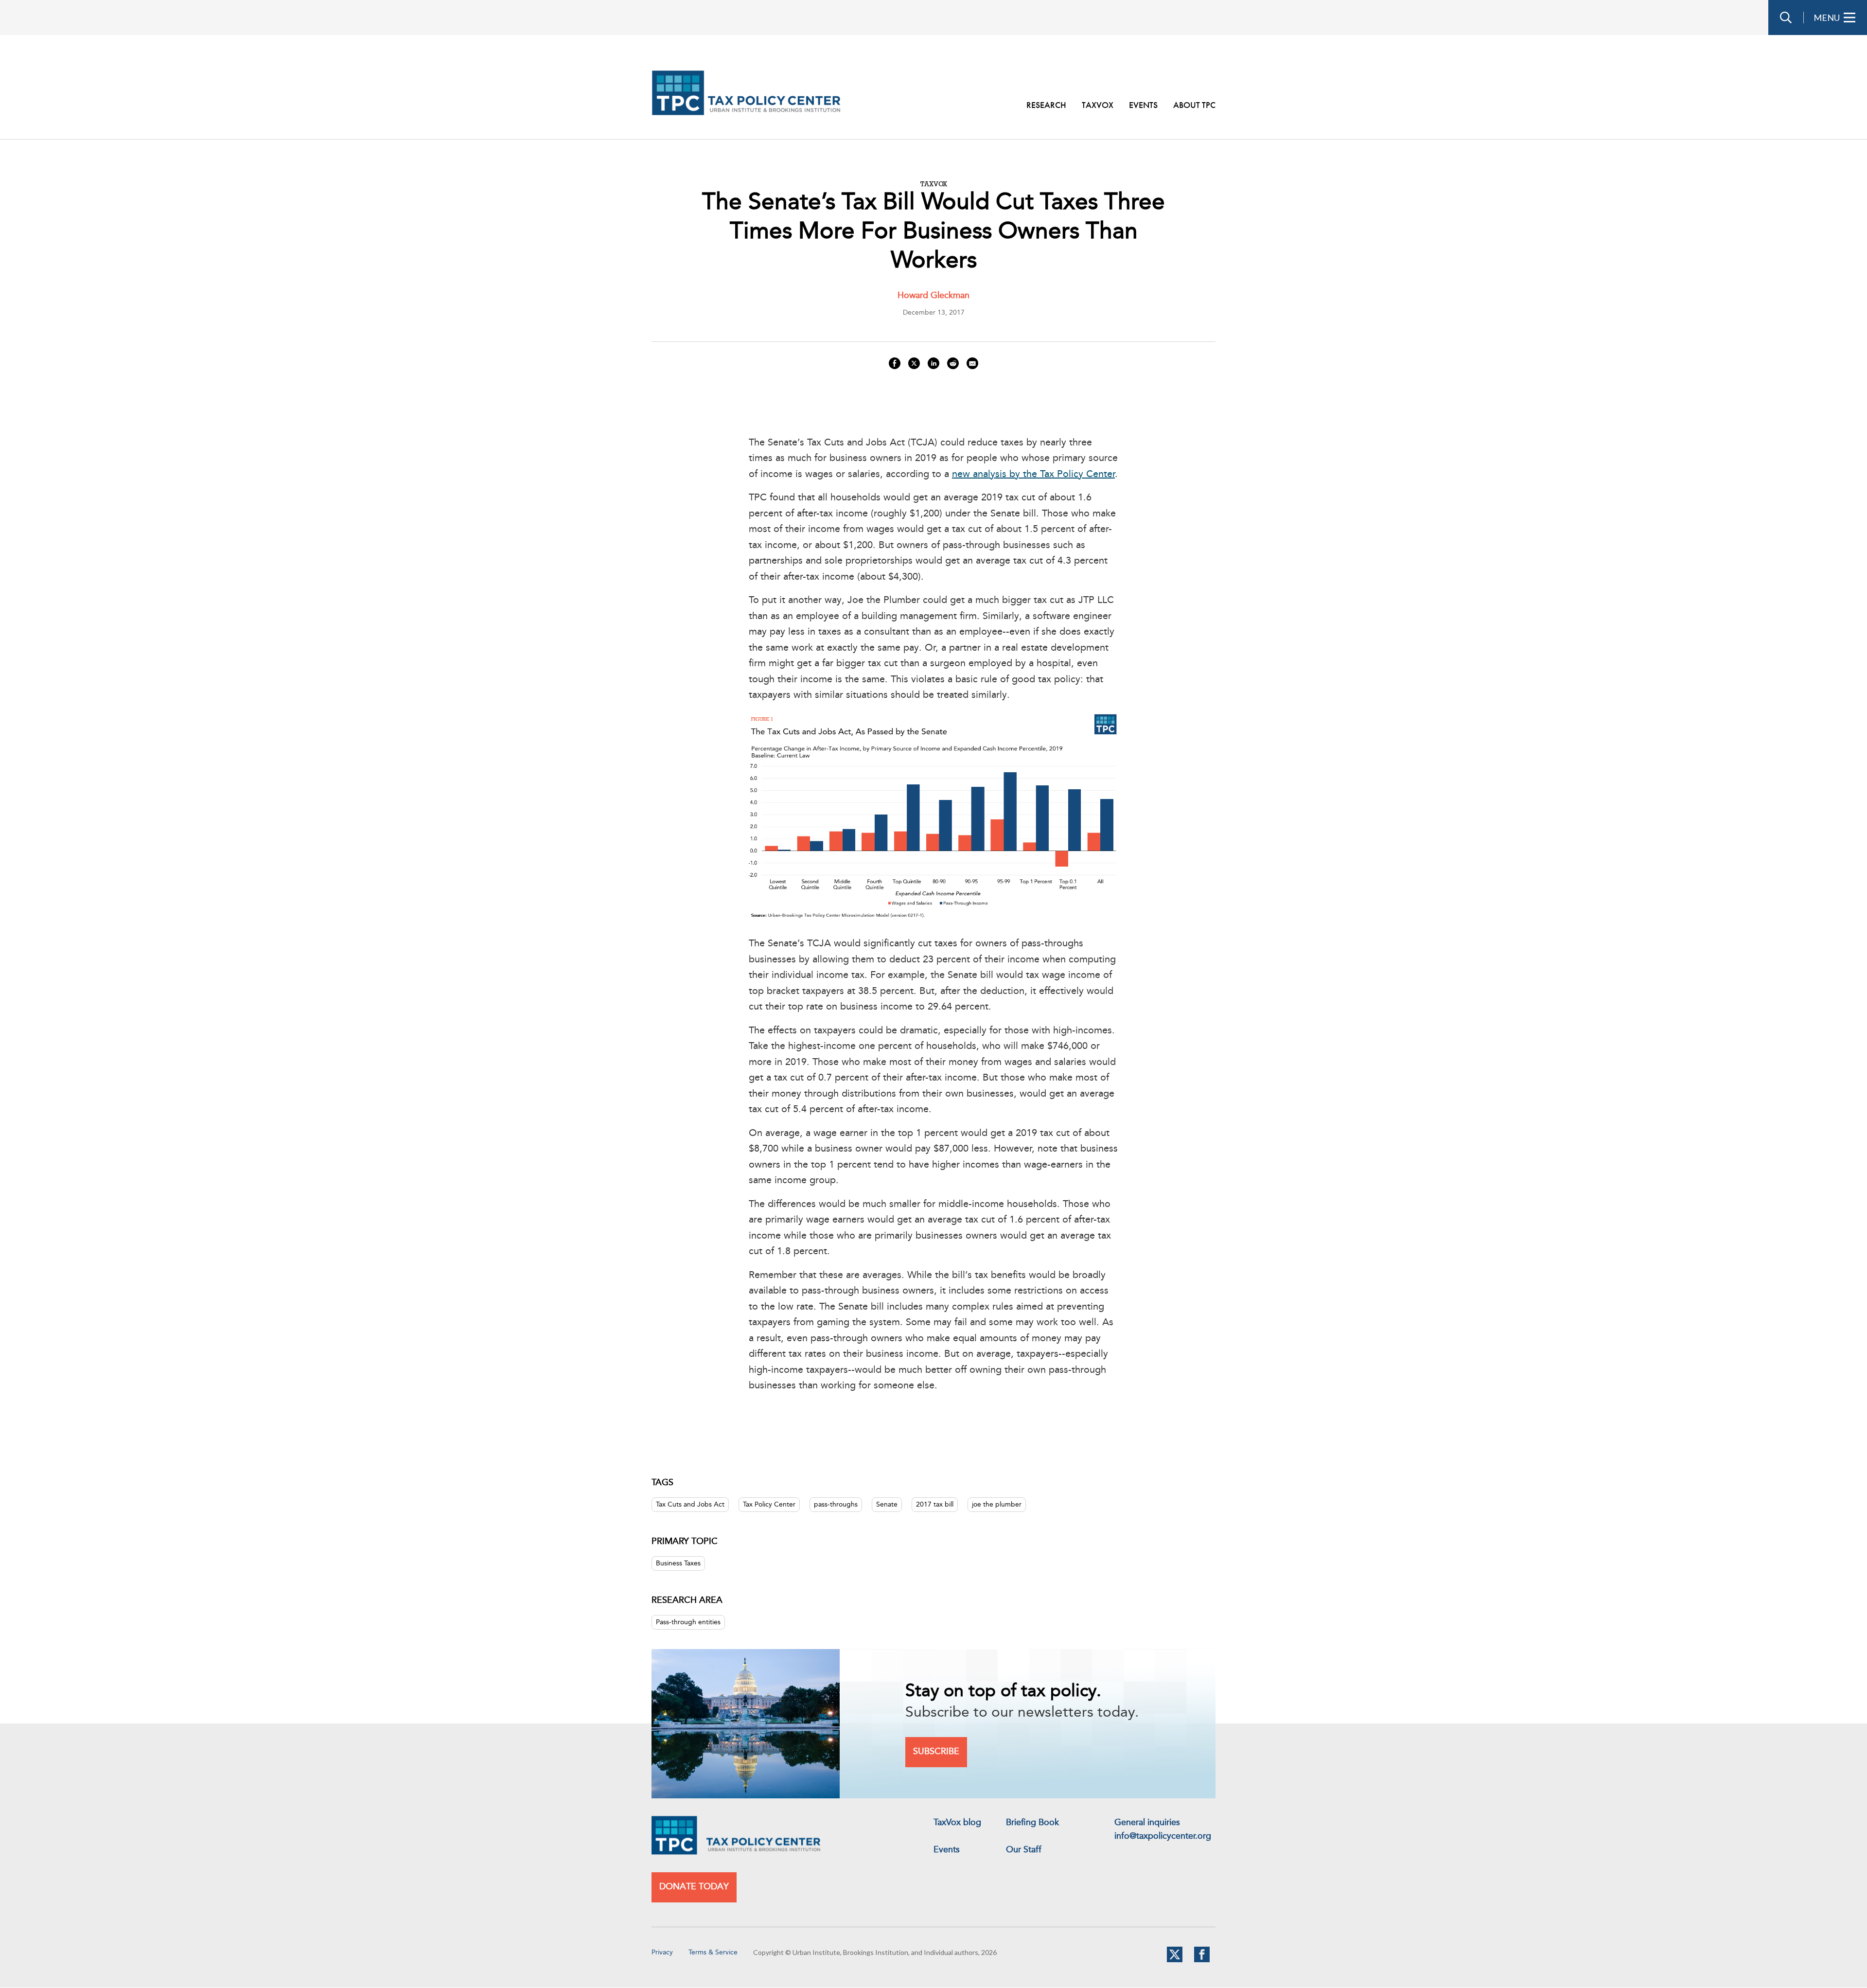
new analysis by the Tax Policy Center (1033, 475)
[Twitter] (1175, 1960)
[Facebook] (1202, 1960)
